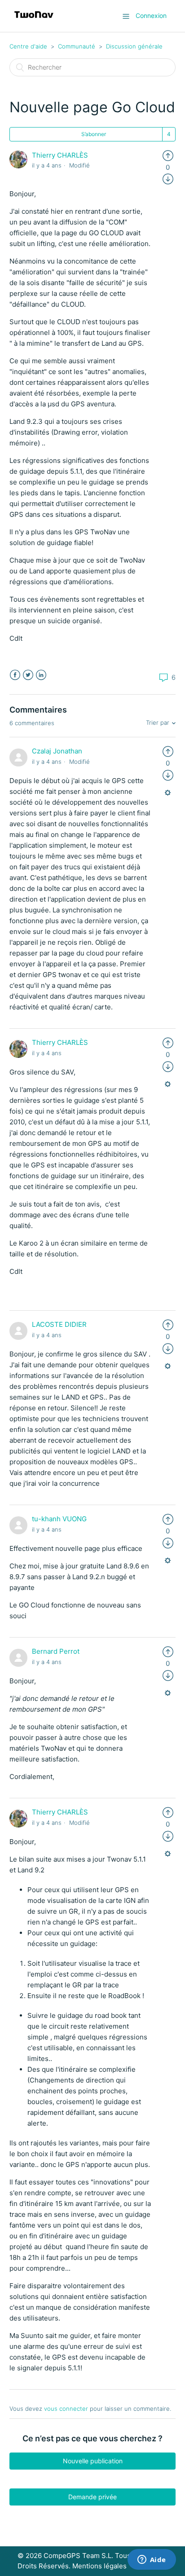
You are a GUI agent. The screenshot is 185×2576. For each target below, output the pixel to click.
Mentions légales (99, 2566)
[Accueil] (34, 20)
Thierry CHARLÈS (60, 155)
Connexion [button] (151, 15)
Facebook (15, 675)
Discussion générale (134, 46)
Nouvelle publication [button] (93, 2461)
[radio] (168, 155)
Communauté (77, 46)
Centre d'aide (28, 46)
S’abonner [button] (94, 134)
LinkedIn (41, 675)
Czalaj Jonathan (57, 751)
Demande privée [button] (92, 2497)
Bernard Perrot (56, 1651)
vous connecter (66, 2409)
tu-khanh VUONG (59, 1519)
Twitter (28, 675)
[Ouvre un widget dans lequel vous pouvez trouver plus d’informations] (152, 2560)
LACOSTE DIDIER (59, 1324)
